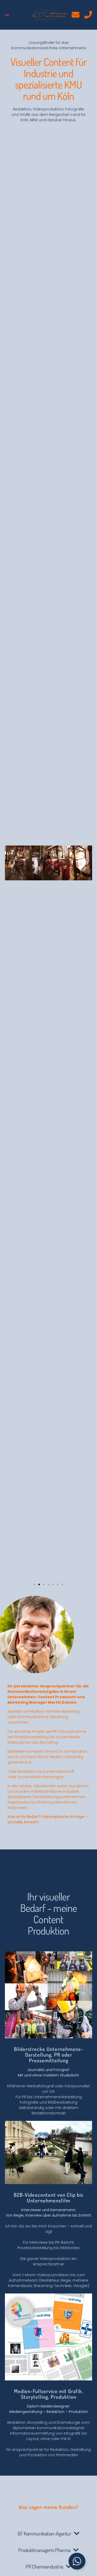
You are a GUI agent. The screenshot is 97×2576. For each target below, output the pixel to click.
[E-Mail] (76, 15)
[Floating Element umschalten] (77, 2561)
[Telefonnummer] (88, 15)
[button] (7, 15)
